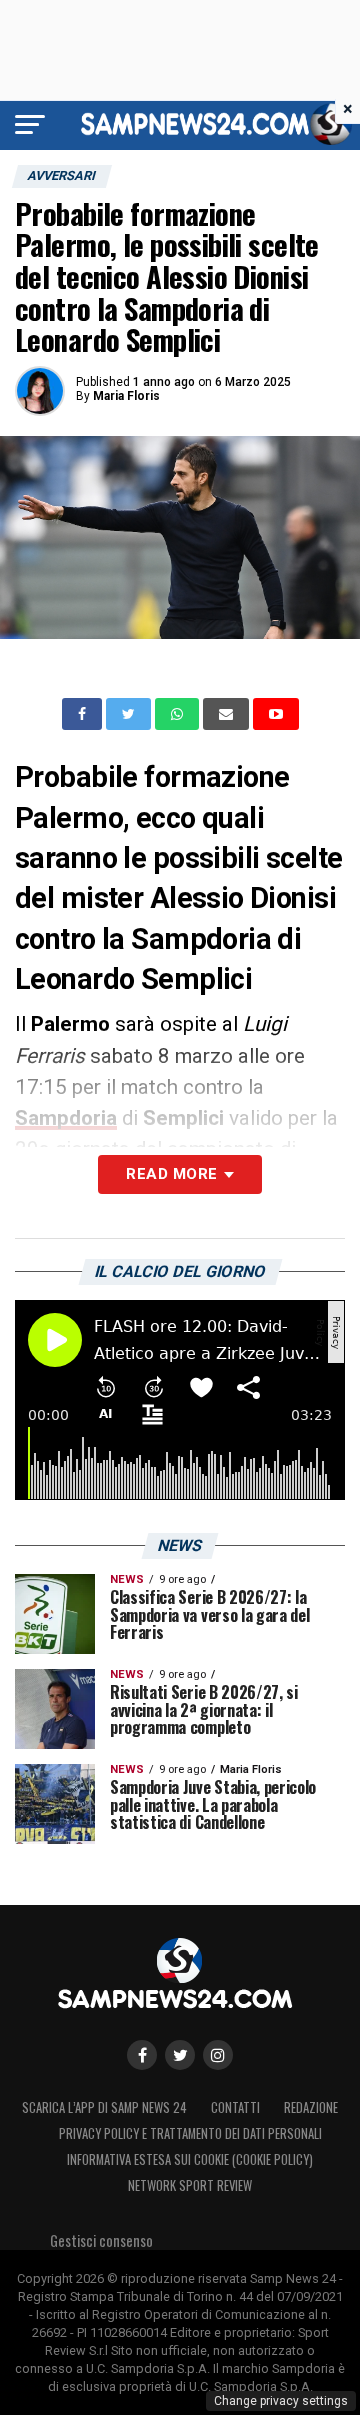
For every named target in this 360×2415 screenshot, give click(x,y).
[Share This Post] (179, 714)
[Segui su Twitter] (180, 2055)
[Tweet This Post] (130, 714)
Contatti (235, 2107)
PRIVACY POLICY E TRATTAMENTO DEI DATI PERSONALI (190, 2133)
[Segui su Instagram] (218, 2055)
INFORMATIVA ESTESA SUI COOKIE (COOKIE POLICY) (190, 2159)
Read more (171, 1174)
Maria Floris (126, 396)
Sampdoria (66, 1118)
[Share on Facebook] (84, 714)
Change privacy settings (281, 2401)
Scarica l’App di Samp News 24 (104, 2107)
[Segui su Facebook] (142, 2055)
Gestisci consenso (101, 2240)
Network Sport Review (190, 2185)
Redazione (311, 2107)
